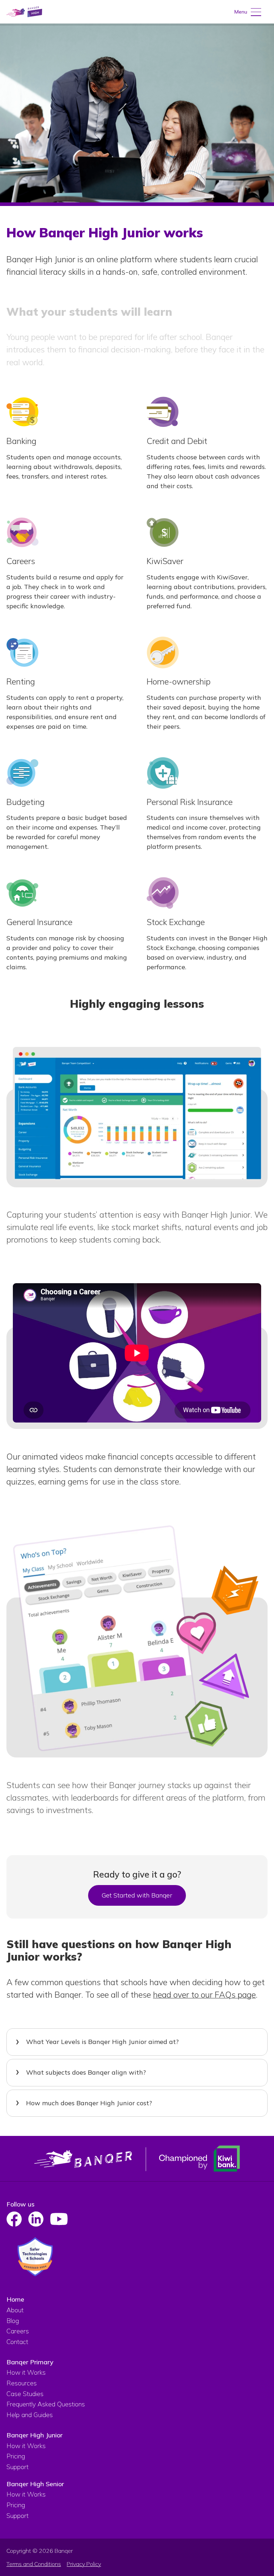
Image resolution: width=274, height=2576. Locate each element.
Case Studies (25, 2394)
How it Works (26, 2372)
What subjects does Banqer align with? (86, 2072)
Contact (17, 2342)
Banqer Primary (30, 2362)
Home (15, 2299)
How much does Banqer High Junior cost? (89, 2103)
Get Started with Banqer (137, 1895)
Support (17, 2467)
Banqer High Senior (35, 2484)
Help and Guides (30, 2415)
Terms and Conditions (34, 2564)
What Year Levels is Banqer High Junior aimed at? (102, 2042)
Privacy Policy (84, 2564)
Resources (22, 2383)
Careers (18, 2331)
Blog (13, 2321)
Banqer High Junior (34, 2435)
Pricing (16, 2456)
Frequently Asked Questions (46, 2404)
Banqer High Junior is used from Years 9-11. (96, 2047)
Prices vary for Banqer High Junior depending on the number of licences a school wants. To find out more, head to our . (136, 2108)
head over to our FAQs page (204, 1994)
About (15, 2310)
